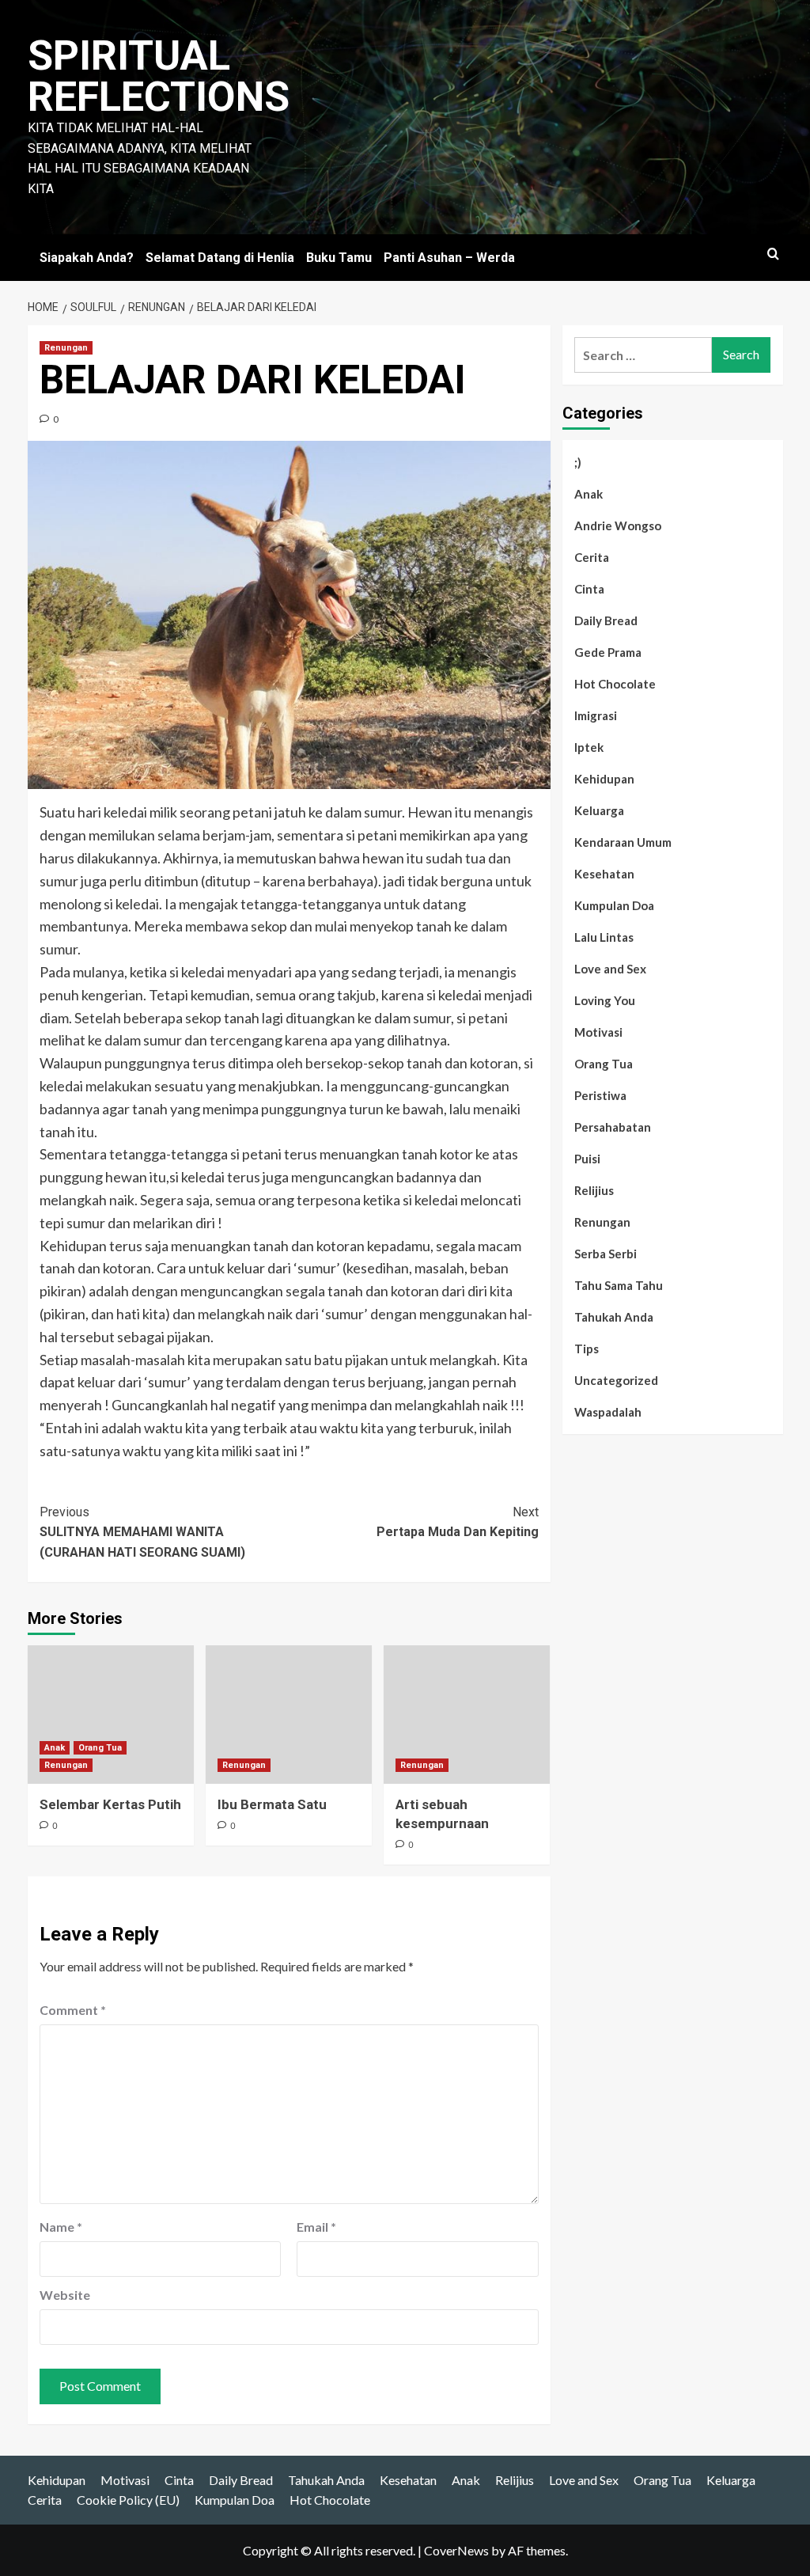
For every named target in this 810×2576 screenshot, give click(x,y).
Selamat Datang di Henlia (220, 258)
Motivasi (598, 1032)
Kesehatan (604, 874)
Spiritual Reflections (159, 76)
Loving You (605, 1000)
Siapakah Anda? (87, 258)
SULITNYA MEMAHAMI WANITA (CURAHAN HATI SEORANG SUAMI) (142, 1532)
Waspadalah (608, 1412)
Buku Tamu (339, 258)
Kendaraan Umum (623, 842)
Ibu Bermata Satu (272, 1804)
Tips (587, 1349)
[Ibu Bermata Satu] (289, 1715)
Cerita (592, 557)
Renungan (66, 348)
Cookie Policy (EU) (128, 2500)
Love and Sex (610, 969)
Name (61, 2227)
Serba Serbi (606, 1254)
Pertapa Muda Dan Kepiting (458, 1522)
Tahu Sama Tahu (619, 1285)
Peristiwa (600, 1095)
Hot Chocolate (615, 684)
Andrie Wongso (618, 525)
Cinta (589, 589)
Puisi (587, 1159)
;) (578, 462)
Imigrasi (596, 715)
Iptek (589, 747)
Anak (55, 1748)
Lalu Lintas (604, 937)
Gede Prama (608, 652)
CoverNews (456, 2550)
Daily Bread (606, 620)
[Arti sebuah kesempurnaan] (467, 1715)
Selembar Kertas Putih (110, 1804)
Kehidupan (604, 779)
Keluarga (599, 810)
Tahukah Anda (614, 1317)
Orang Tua (100, 1748)
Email (316, 2227)
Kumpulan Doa (614, 905)
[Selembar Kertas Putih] (111, 1715)
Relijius (594, 1190)
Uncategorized (616, 1380)
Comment (73, 2010)
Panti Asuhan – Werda (449, 258)
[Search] (773, 254)
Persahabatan (613, 1127)
